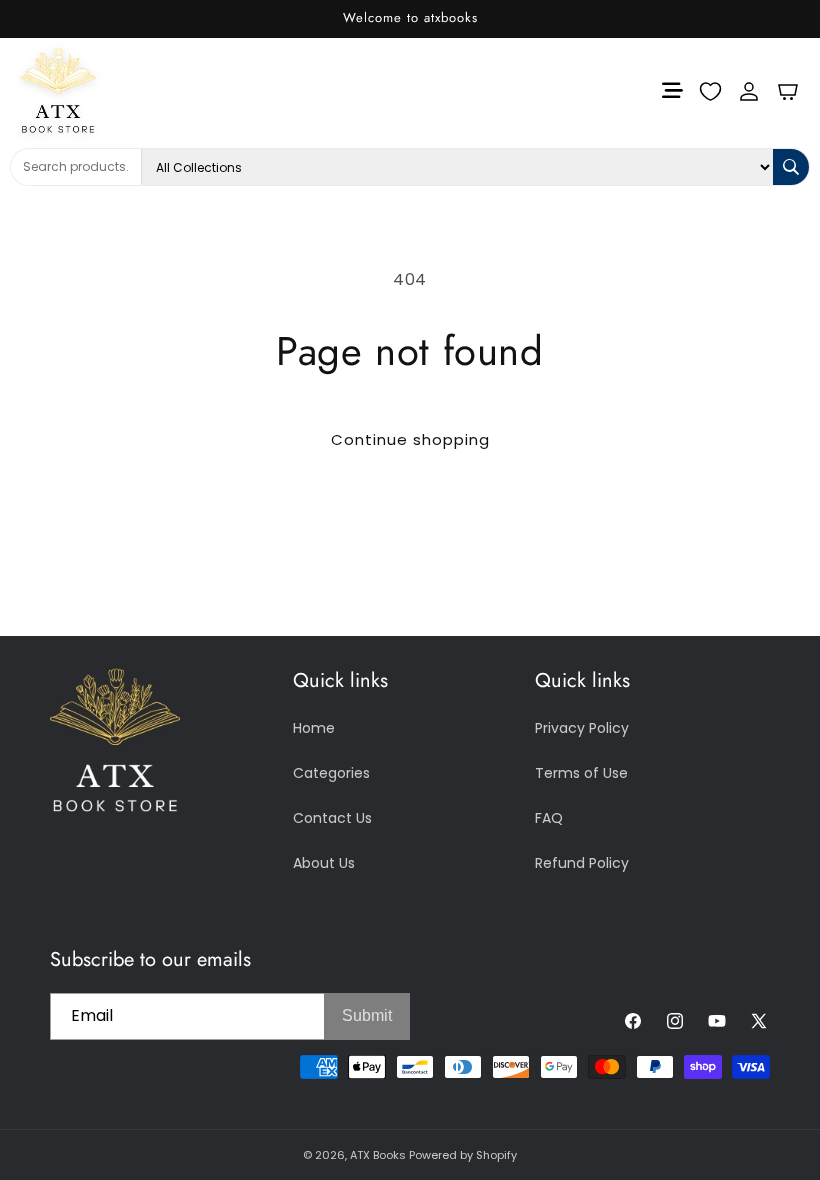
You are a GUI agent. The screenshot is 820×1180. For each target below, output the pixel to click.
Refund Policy (582, 863)
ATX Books (378, 1155)
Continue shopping (410, 439)
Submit (367, 1015)
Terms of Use (581, 773)
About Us (324, 863)
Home (314, 728)
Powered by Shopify (463, 1155)
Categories (331, 773)
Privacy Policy (582, 728)
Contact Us (332, 818)
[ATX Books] (88, 90)
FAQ (549, 818)
